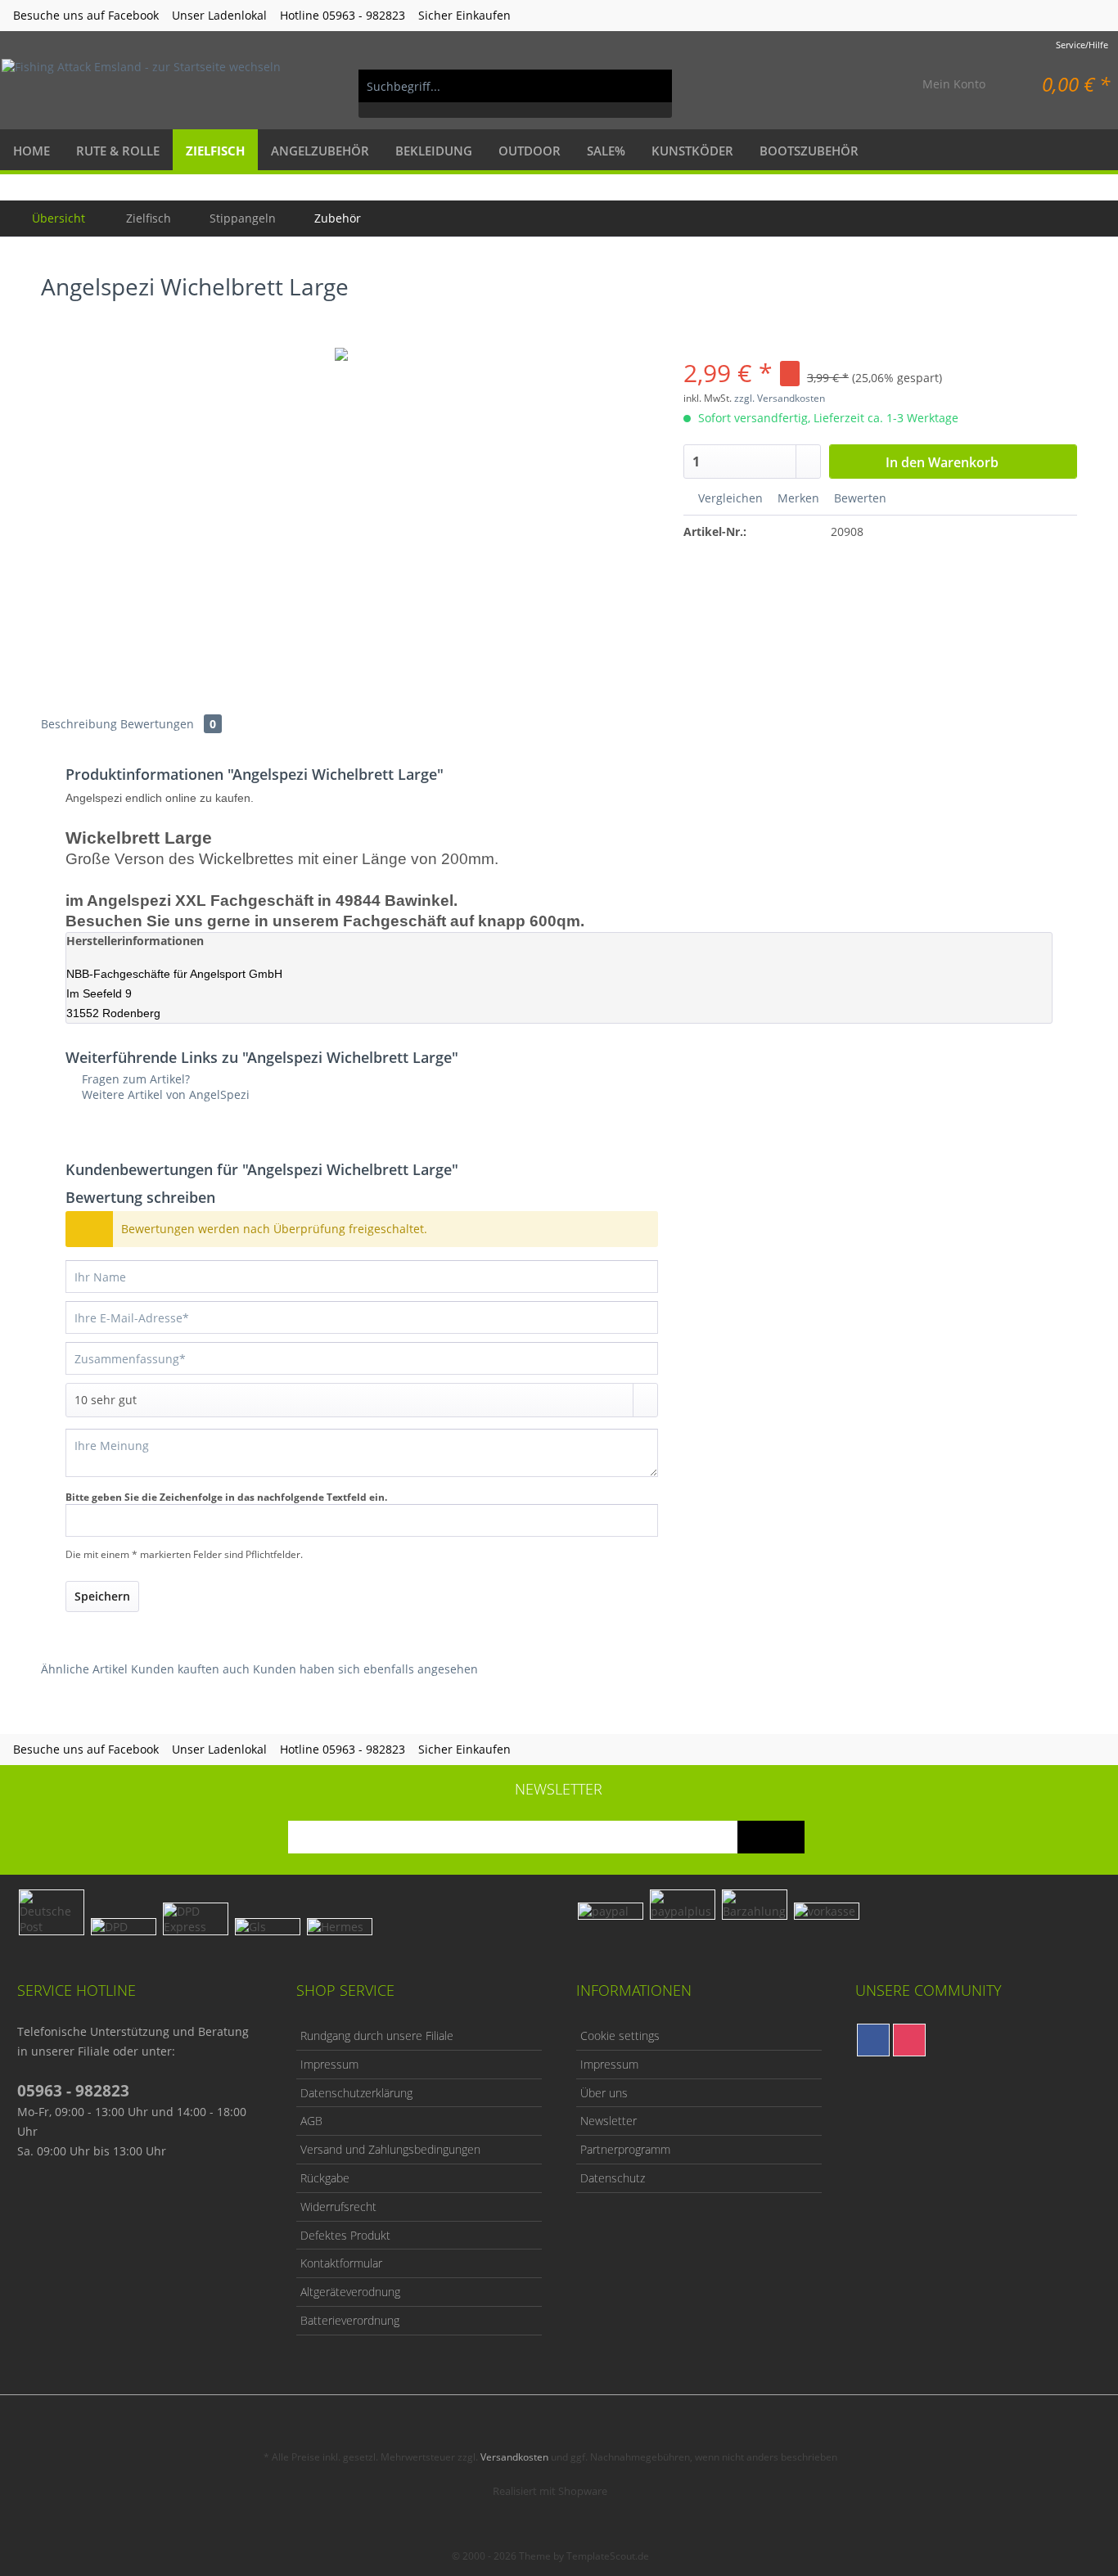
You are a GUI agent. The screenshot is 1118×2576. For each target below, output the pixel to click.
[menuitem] (515, 94)
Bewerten (859, 498)
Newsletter (609, 2121)
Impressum (329, 2064)
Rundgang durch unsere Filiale (377, 2036)
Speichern (102, 1596)
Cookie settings (620, 2036)
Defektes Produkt (345, 2235)
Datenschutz (613, 2178)
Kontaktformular (341, 2263)
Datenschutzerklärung (356, 2093)
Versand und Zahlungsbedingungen (390, 2149)
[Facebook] (873, 2040)
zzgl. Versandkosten (780, 398)
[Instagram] (909, 2040)
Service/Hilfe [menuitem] (1082, 45)
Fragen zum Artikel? (134, 1079)
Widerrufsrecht (338, 2207)
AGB (311, 2121)
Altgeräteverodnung (350, 2292)
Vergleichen (729, 498)
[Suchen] (651, 86)
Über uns (604, 2093)
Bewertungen (168, 724)
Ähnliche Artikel (84, 1669)
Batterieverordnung (350, 2320)
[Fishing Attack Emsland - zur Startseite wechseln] (141, 86)
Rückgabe (325, 2178)
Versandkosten (514, 2457)
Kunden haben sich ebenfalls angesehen (365, 1669)
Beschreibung (79, 724)
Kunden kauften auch (190, 1669)
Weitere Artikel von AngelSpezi (164, 1094)
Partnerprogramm (625, 2149)
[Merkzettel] (872, 86)
